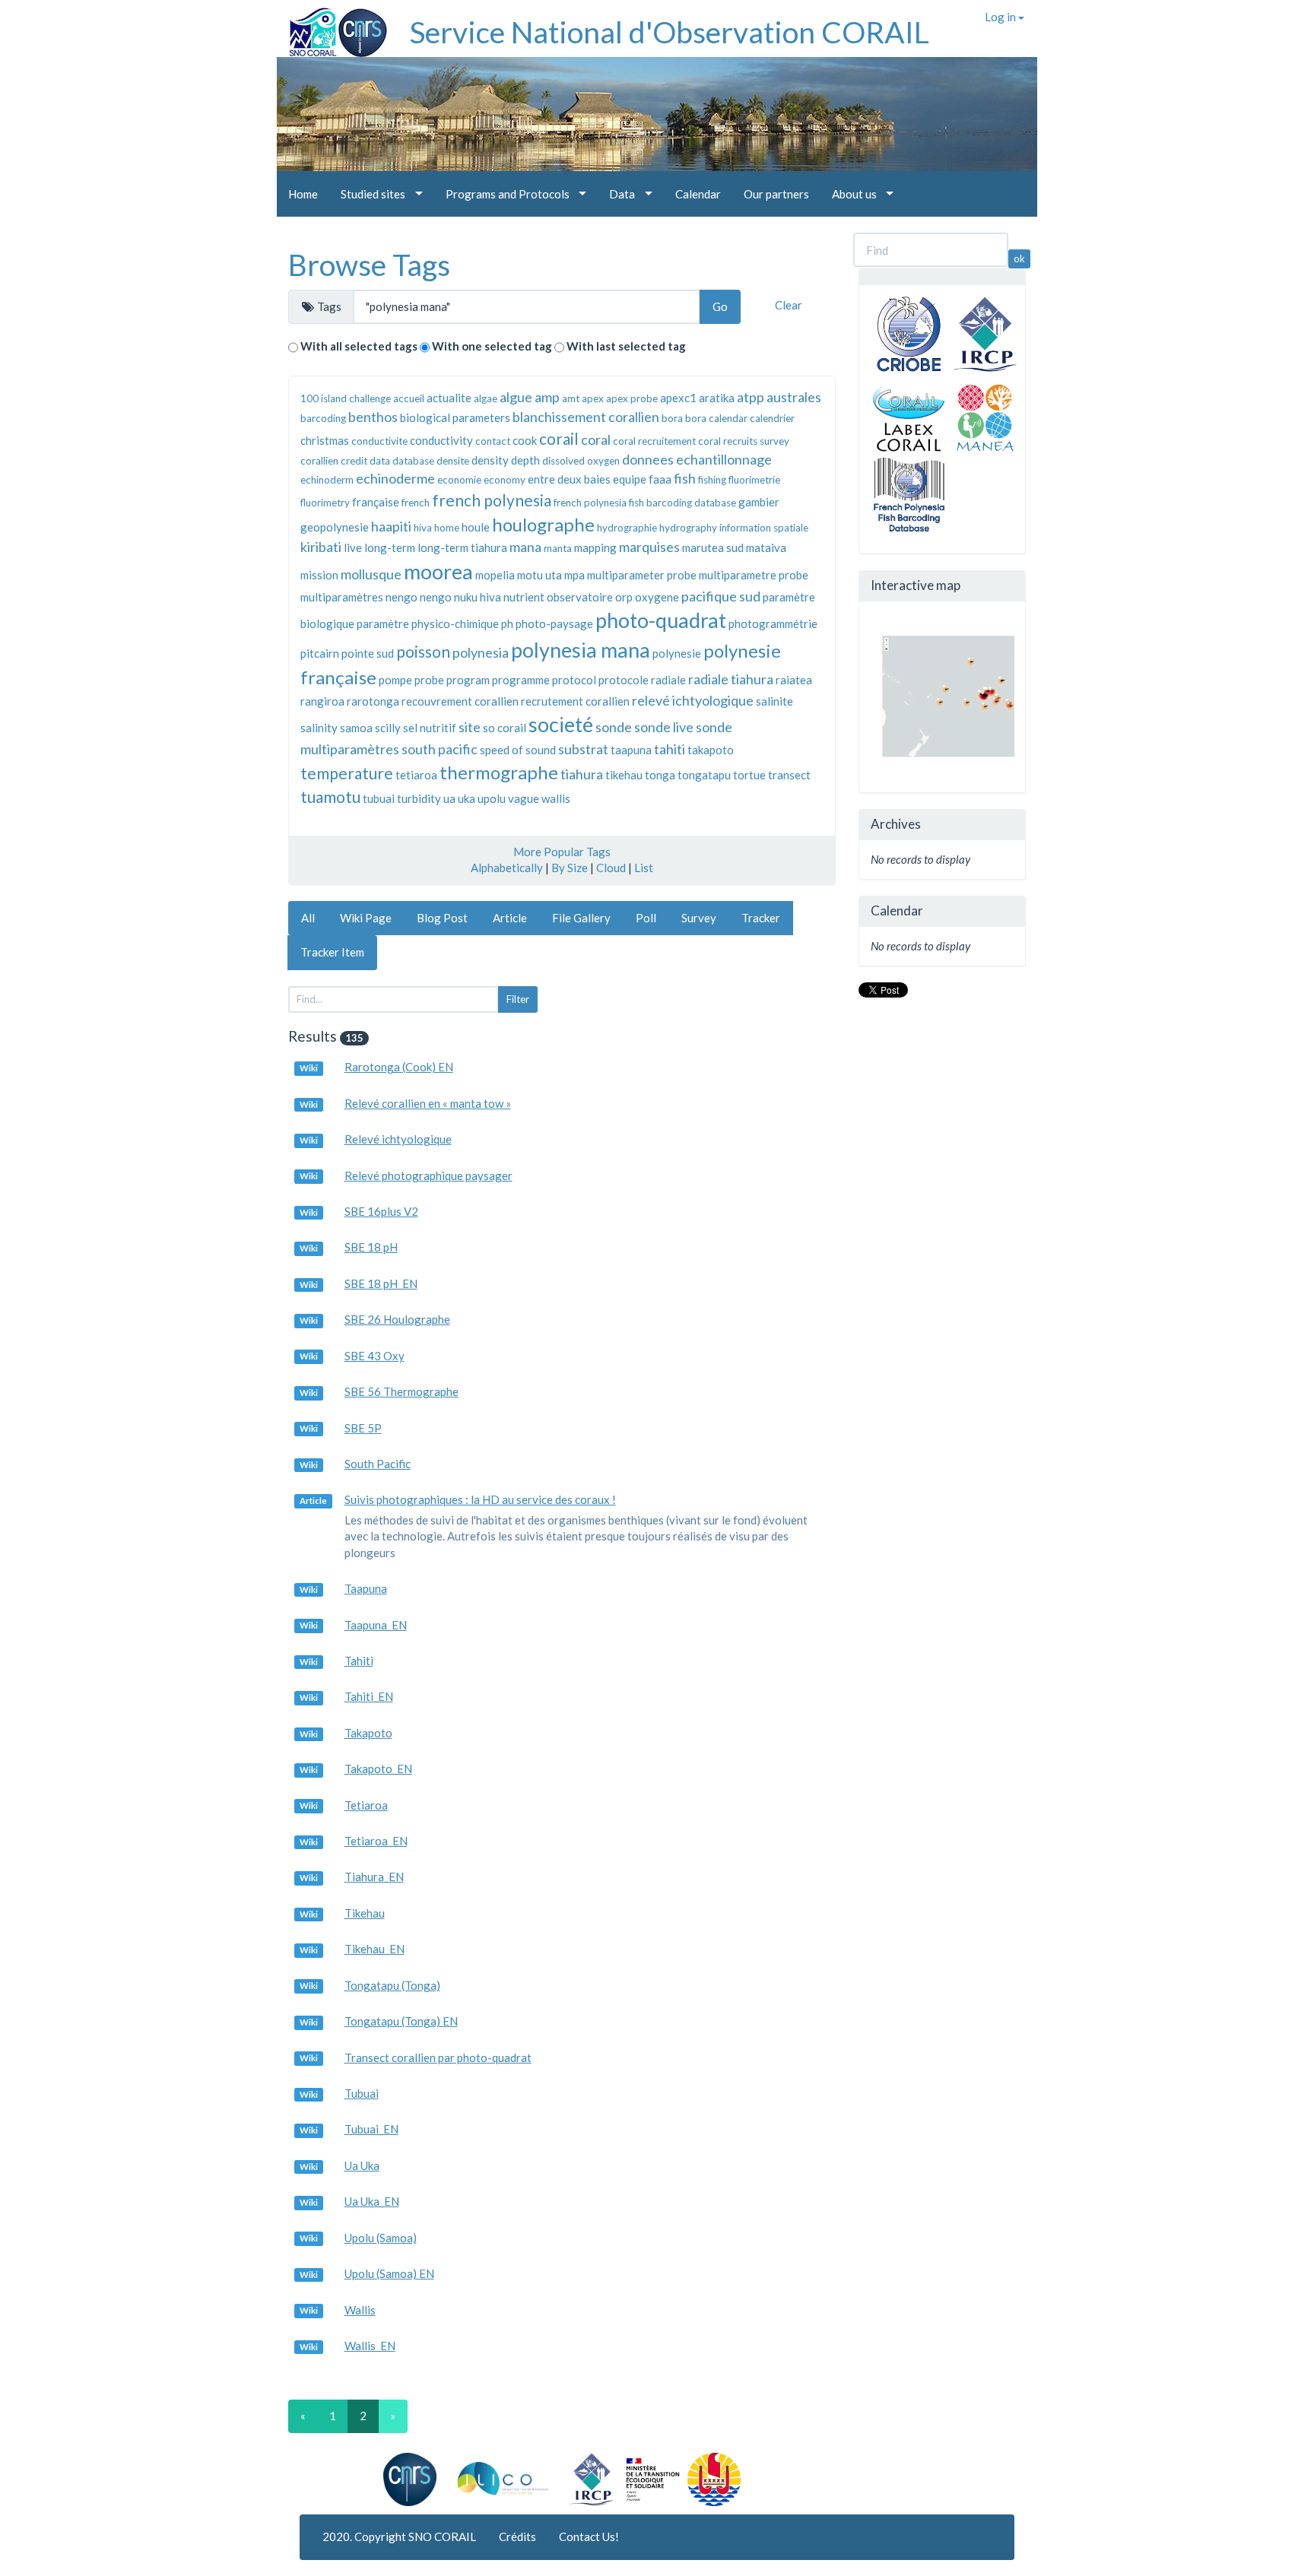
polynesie (677, 653)
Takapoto (368, 1733)
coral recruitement (654, 441)
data (380, 461)
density (490, 460)
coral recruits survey (744, 441)
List (644, 868)
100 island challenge (346, 398)
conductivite (379, 441)
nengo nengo (419, 597)
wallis (556, 798)
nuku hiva (478, 597)
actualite (449, 398)
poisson (423, 651)
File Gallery (581, 918)
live (353, 547)
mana (525, 547)
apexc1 (678, 398)
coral (596, 439)
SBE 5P (363, 1428)
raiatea (794, 680)
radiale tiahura (731, 679)
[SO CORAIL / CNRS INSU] (332, 27)
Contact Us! (589, 2536)
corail (559, 438)
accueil (409, 398)
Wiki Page (366, 918)
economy (505, 480)
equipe (630, 479)
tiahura (582, 774)
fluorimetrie (754, 480)
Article (510, 918)
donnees (648, 459)
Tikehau (365, 1913)
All (308, 918)
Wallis (360, 2310)
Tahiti (359, 1661)
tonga (660, 775)
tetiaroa (416, 775)
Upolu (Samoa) (381, 2238)
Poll (646, 918)
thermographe (499, 772)
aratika (717, 398)
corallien (319, 461)
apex (593, 398)
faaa (660, 479)
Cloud (611, 868)
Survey (699, 918)
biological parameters (455, 417)
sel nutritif (430, 728)
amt (571, 398)
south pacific (440, 749)
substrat (583, 749)
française (376, 502)
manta (558, 548)
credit (354, 461)
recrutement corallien (575, 701)
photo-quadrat (661, 620)
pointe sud (368, 653)
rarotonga (373, 701)
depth (525, 460)
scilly (388, 728)
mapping (595, 547)
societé (561, 724)
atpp (751, 397)
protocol (574, 680)
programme (521, 680)
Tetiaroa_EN (376, 1841)
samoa (356, 728)
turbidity (419, 798)
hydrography (688, 528)
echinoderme (395, 478)
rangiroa (322, 701)
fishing (712, 480)
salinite (774, 701)
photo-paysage (554, 623)
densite (453, 461)
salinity (319, 728)
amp (547, 397)
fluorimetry (325, 503)
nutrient (524, 597)
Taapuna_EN (376, 1625)
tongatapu (704, 775)
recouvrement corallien (460, 701)
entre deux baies (569, 479)
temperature (347, 773)
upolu (492, 798)
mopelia (495, 575)
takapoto (711, 750)
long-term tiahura (462, 547)
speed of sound (518, 750)
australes (794, 397)
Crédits (517, 2536)
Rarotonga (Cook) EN (399, 1067)
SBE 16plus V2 (381, 1211)
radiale (668, 680)
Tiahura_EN (374, 1876)
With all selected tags (359, 346)
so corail (505, 728)
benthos (373, 417)
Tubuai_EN (371, 2129)
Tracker (761, 918)
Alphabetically (507, 868)
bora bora (684, 418)
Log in (1001, 17)
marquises (649, 547)
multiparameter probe (642, 575)
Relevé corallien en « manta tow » (428, 1103)
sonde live (664, 727)
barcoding (323, 418)
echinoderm (327, 480)
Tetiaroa (366, 1805)
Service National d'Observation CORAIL (670, 32)
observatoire (580, 597)
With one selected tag (492, 346)
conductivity (441, 440)
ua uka (459, 798)
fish (685, 478)
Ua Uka (362, 2165)
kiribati (321, 547)
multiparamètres (342, 597)
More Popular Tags (562, 852)
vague (524, 798)
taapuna (631, 750)
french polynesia (492, 500)
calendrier (772, 418)
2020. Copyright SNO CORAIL (399, 2536)
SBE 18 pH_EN (381, 1283)
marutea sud (713, 547)
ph (507, 623)
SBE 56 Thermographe (401, 1391)
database (413, 461)
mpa (574, 575)
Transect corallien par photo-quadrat (438, 2057)
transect (789, 775)
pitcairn (320, 653)
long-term (390, 547)
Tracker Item (332, 952)
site (470, 727)
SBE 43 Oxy (375, 1356)
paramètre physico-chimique (428, 623)
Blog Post (442, 918)
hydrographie (627, 528)
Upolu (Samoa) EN (389, 2273)
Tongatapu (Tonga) (392, 1985)
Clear (789, 305)
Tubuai (362, 2093)
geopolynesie (335, 527)
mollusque (371, 574)
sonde (614, 727)
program (468, 680)
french (416, 503)
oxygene (657, 597)
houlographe (543, 524)
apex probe (632, 398)
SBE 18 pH (371, 1247)
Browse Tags (369, 265)
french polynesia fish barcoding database (645, 503)
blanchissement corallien (586, 417)
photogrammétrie (773, 623)
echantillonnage (724, 459)
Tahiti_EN (369, 1696)
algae (486, 398)
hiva (423, 528)
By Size (570, 868)
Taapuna (366, 1588)
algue (516, 397)
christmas (325, 440)
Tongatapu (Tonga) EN (401, 2021)
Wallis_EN (370, 2346)
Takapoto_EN (378, 1769)
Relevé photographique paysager (428, 1175)
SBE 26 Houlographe (397, 1319)
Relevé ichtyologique (398, 1139)
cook (525, 440)
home (447, 528)
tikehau (624, 775)
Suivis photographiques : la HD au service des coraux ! (480, 1499)
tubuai (379, 798)
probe (429, 680)
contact (493, 441)
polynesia (481, 652)
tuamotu (330, 796)
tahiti (670, 749)
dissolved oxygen (581, 461)
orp (624, 597)
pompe (395, 680)
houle (476, 527)
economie (459, 480)
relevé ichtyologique (693, 700)
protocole (624, 680)
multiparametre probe (754, 575)
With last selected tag (626, 346)
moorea (438, 571)
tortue (749, 775)
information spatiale (764, 528)
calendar (728, 418)
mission (319, 575)
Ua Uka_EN (372, 2201)
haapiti (391, 526)
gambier (759, 502)
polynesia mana (581, 650)
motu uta (540, 575)
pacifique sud (721, 596)
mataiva (766, 547)
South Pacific (378, 1464)
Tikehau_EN (375, 1949)
